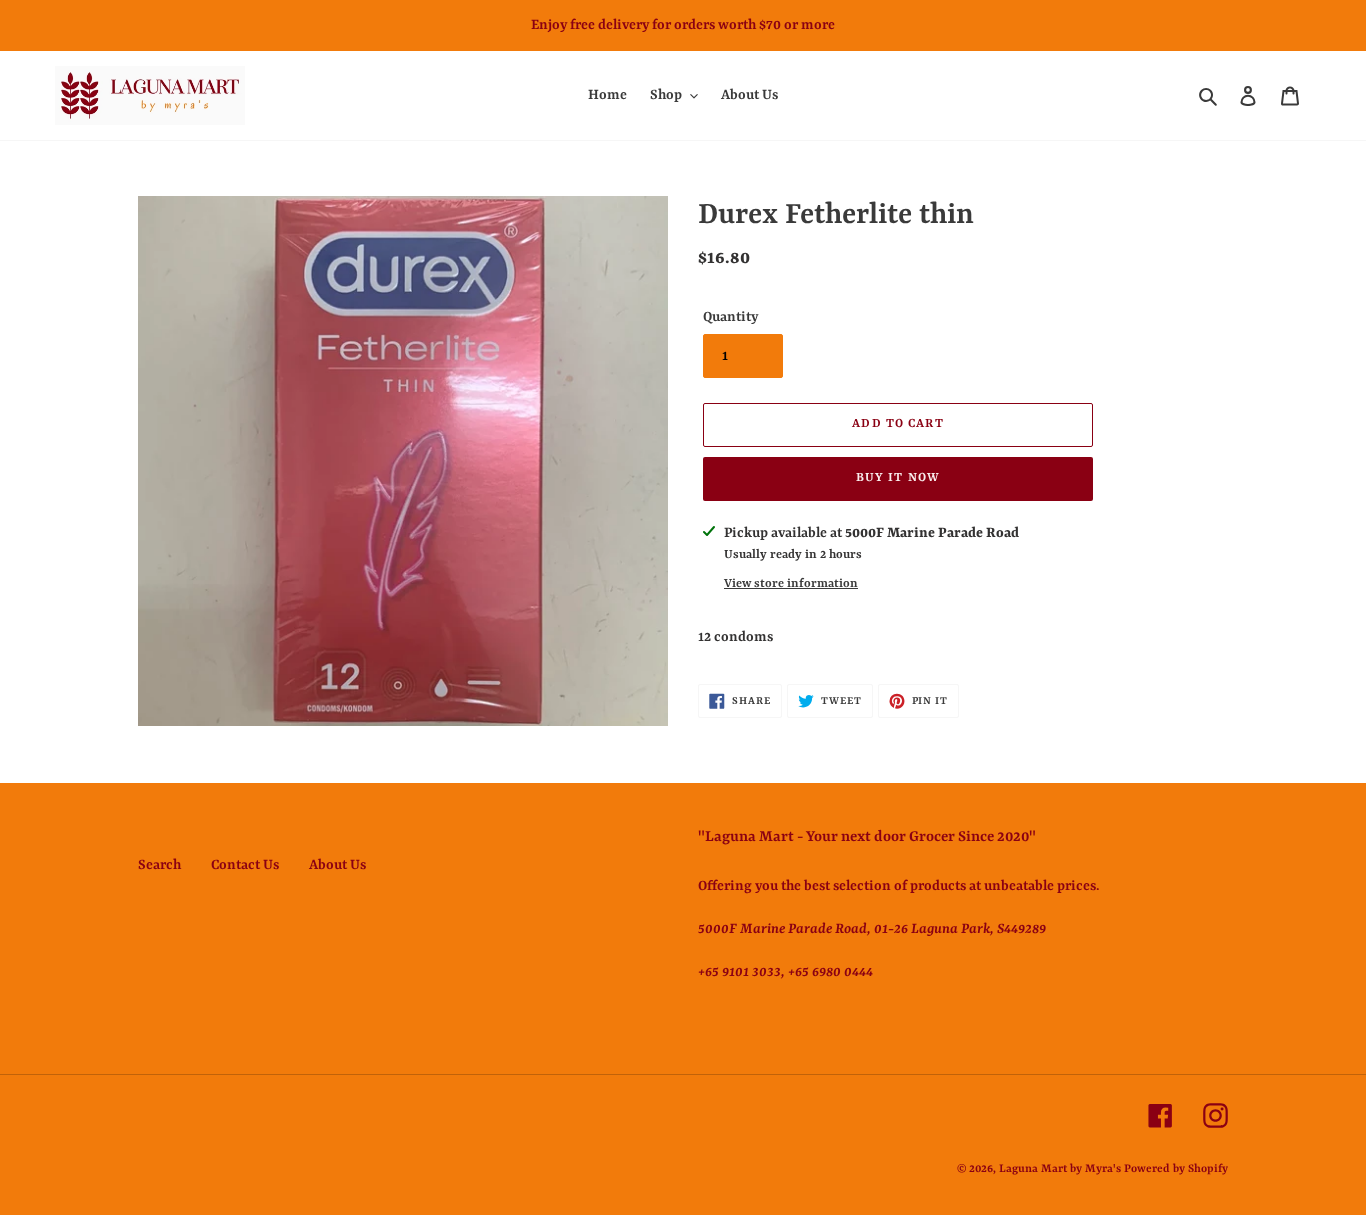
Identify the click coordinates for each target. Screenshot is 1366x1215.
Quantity (730, 317)
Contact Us (245, 865)
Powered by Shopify (1176, 1169)
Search (159, 865)
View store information (791, 584)
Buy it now (898, 478)
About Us (337, 865)
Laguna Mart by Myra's (1060, 1169)
